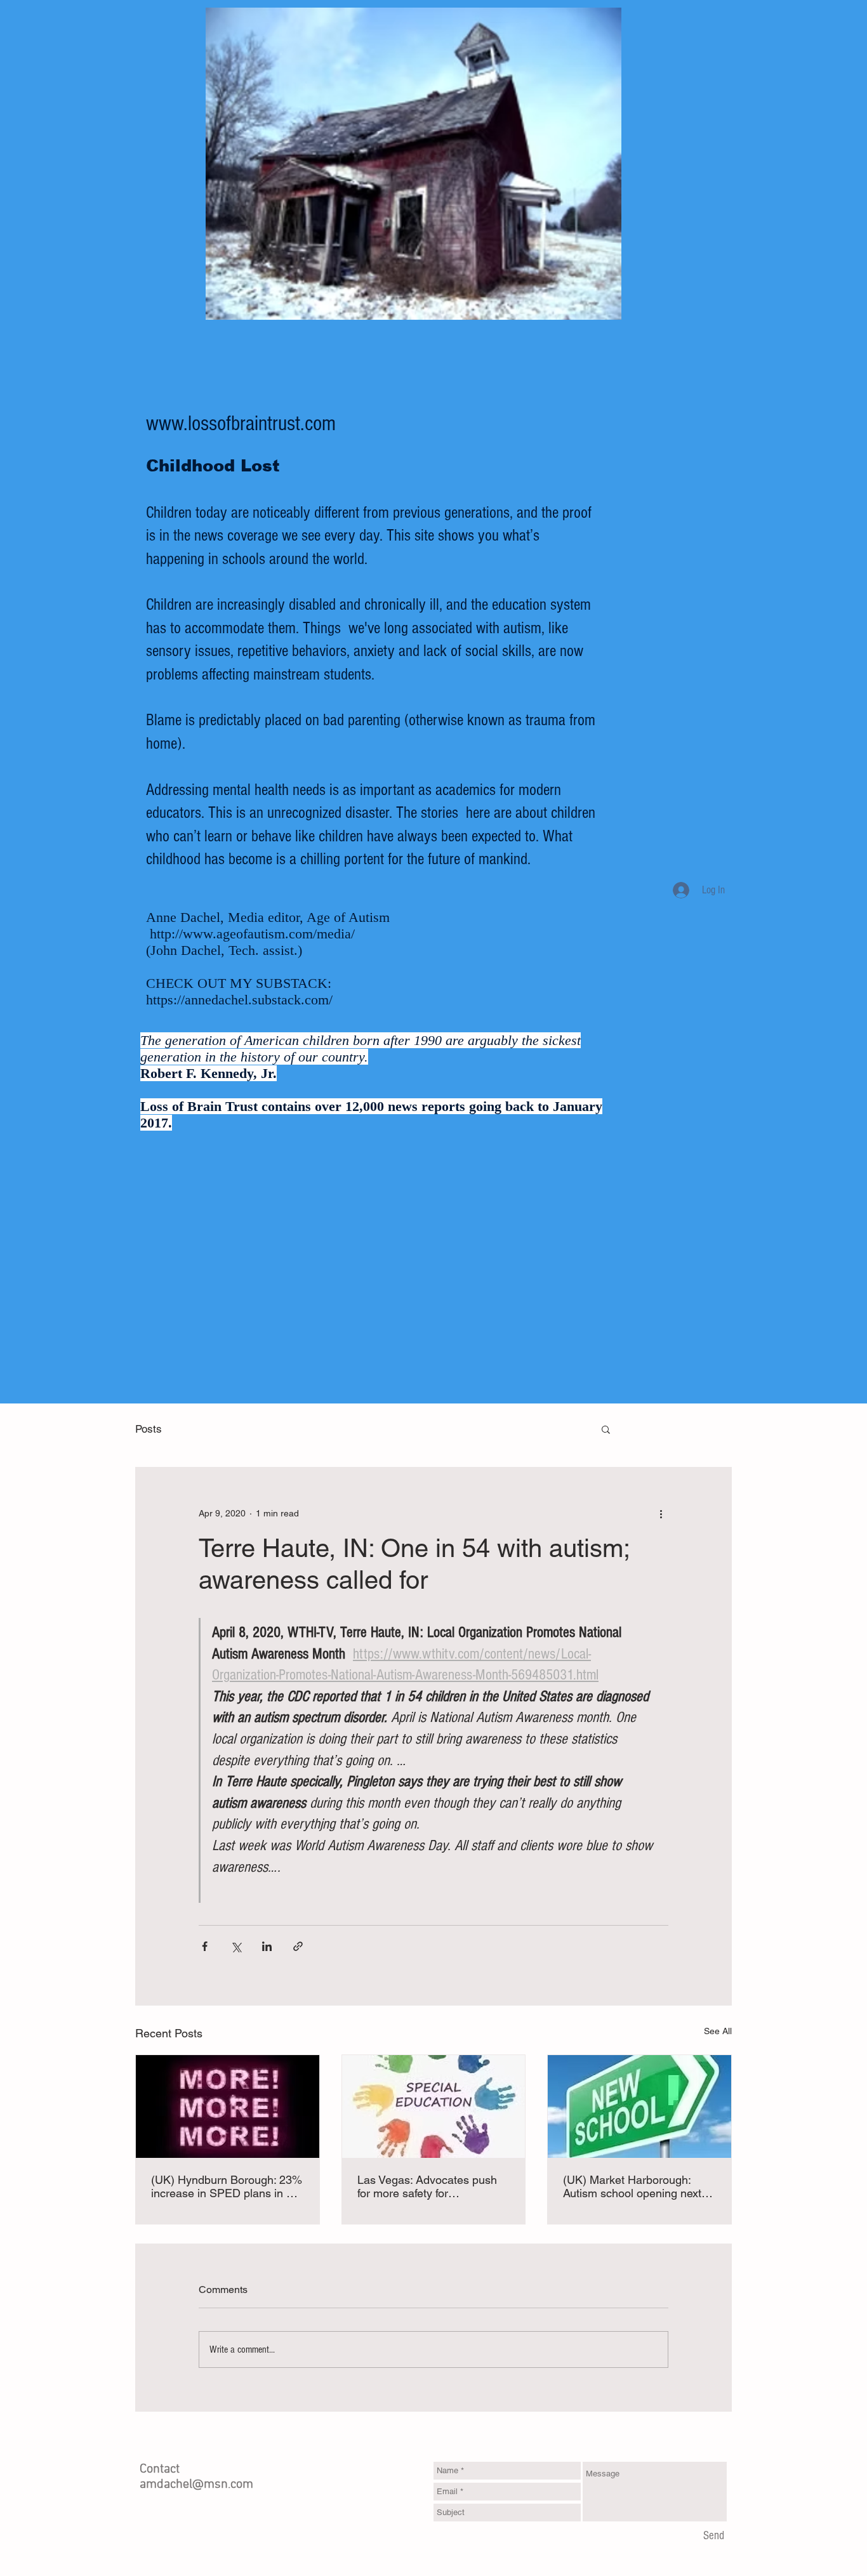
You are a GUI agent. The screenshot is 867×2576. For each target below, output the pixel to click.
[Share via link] (298, 1946)
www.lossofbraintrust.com (241, 424)
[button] (606, 1429)
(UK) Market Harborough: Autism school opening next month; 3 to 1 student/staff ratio (632, 2186)
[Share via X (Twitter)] (236, 1946)
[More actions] (661, 1513)
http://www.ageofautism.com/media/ (252, 934)
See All (718, 2031)
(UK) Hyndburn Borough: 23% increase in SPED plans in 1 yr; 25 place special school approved (227, 2186)
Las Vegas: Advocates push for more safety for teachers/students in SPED (427, 2186)
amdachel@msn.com (196, 2485)
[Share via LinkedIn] (267, 1946)
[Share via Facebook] (205, 1946)
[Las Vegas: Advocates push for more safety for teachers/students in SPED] (434, 2106)
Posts (149, 1429)
